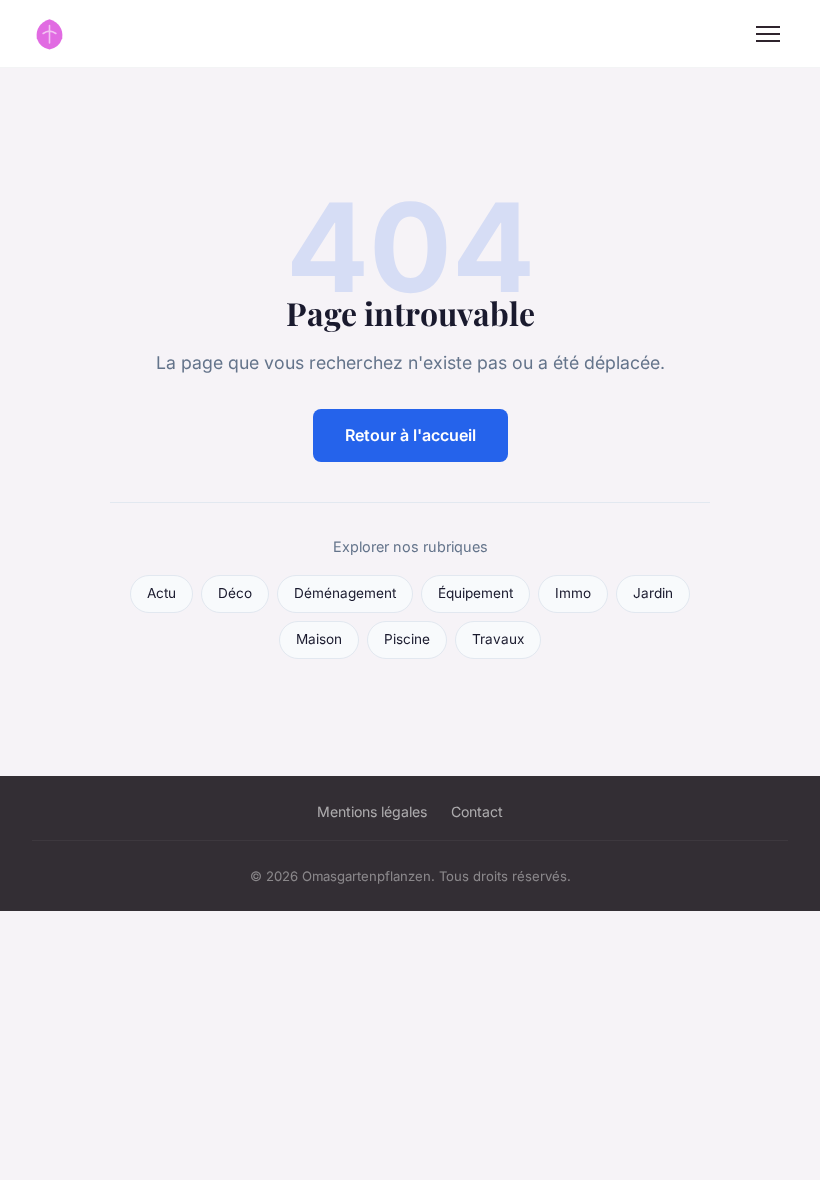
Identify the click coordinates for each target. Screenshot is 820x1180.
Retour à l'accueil (410, 435)
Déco (235, 593)
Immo (573, 593)
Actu (161, 593)
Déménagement (345, 593)
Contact (477, 811)
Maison (319, 639)
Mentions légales (372, 811)
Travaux (498, 639)
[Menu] (768, 34)
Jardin (653, 593)
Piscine (407, 639)
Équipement (475, 593)
